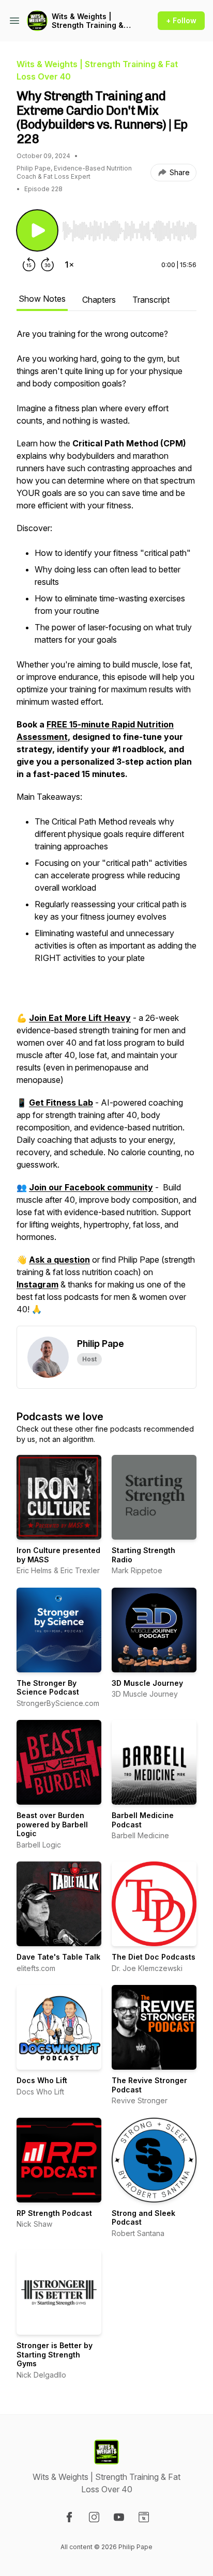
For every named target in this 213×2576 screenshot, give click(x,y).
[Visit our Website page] (144, 2517)
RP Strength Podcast (54, 2213)
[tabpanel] (106, 827)
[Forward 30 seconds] (48, 265)
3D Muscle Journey (147, 1683)
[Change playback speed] (69, 265)
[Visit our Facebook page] (69, 2517)
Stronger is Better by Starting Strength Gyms (55, 2354)
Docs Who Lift (42, 2080)
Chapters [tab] (99, 300)
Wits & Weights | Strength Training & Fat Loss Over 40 (88, 21)
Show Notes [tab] (42, 299)
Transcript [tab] (151, 300)
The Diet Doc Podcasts (154, 1957)
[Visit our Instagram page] (94, 2517)
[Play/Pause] (37, 230)
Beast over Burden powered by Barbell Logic (52, 1824)
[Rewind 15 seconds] (29, 265)
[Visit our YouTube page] (119, 2517)
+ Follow (181, 20)
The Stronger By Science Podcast (48, 1688)
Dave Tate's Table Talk (58, 1957)
